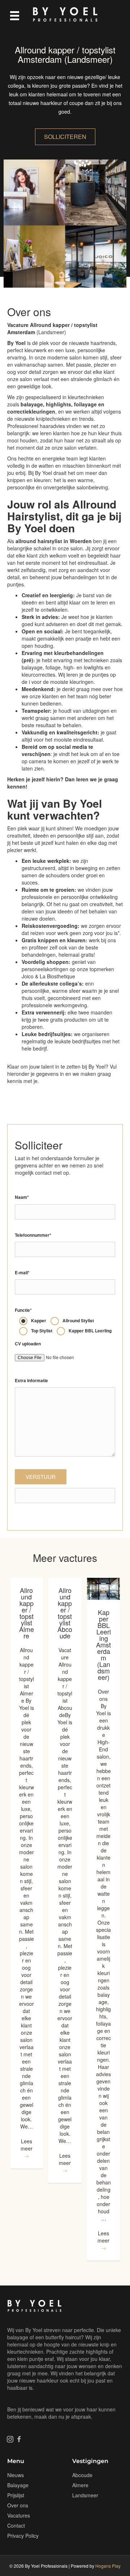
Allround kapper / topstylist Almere (27, 1613)
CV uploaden (28, 1344)
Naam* (22, 1197)
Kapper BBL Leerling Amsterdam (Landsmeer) (103, 1645)
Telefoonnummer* (33, 1235)
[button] (10, 2439)
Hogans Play (108, 2566)
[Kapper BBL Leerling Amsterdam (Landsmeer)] (104, 1588)
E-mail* (22, 1273)
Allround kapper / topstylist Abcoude (65, 1613)
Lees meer (27, 2148)
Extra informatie (31, 1381)
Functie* (23, 1310)
